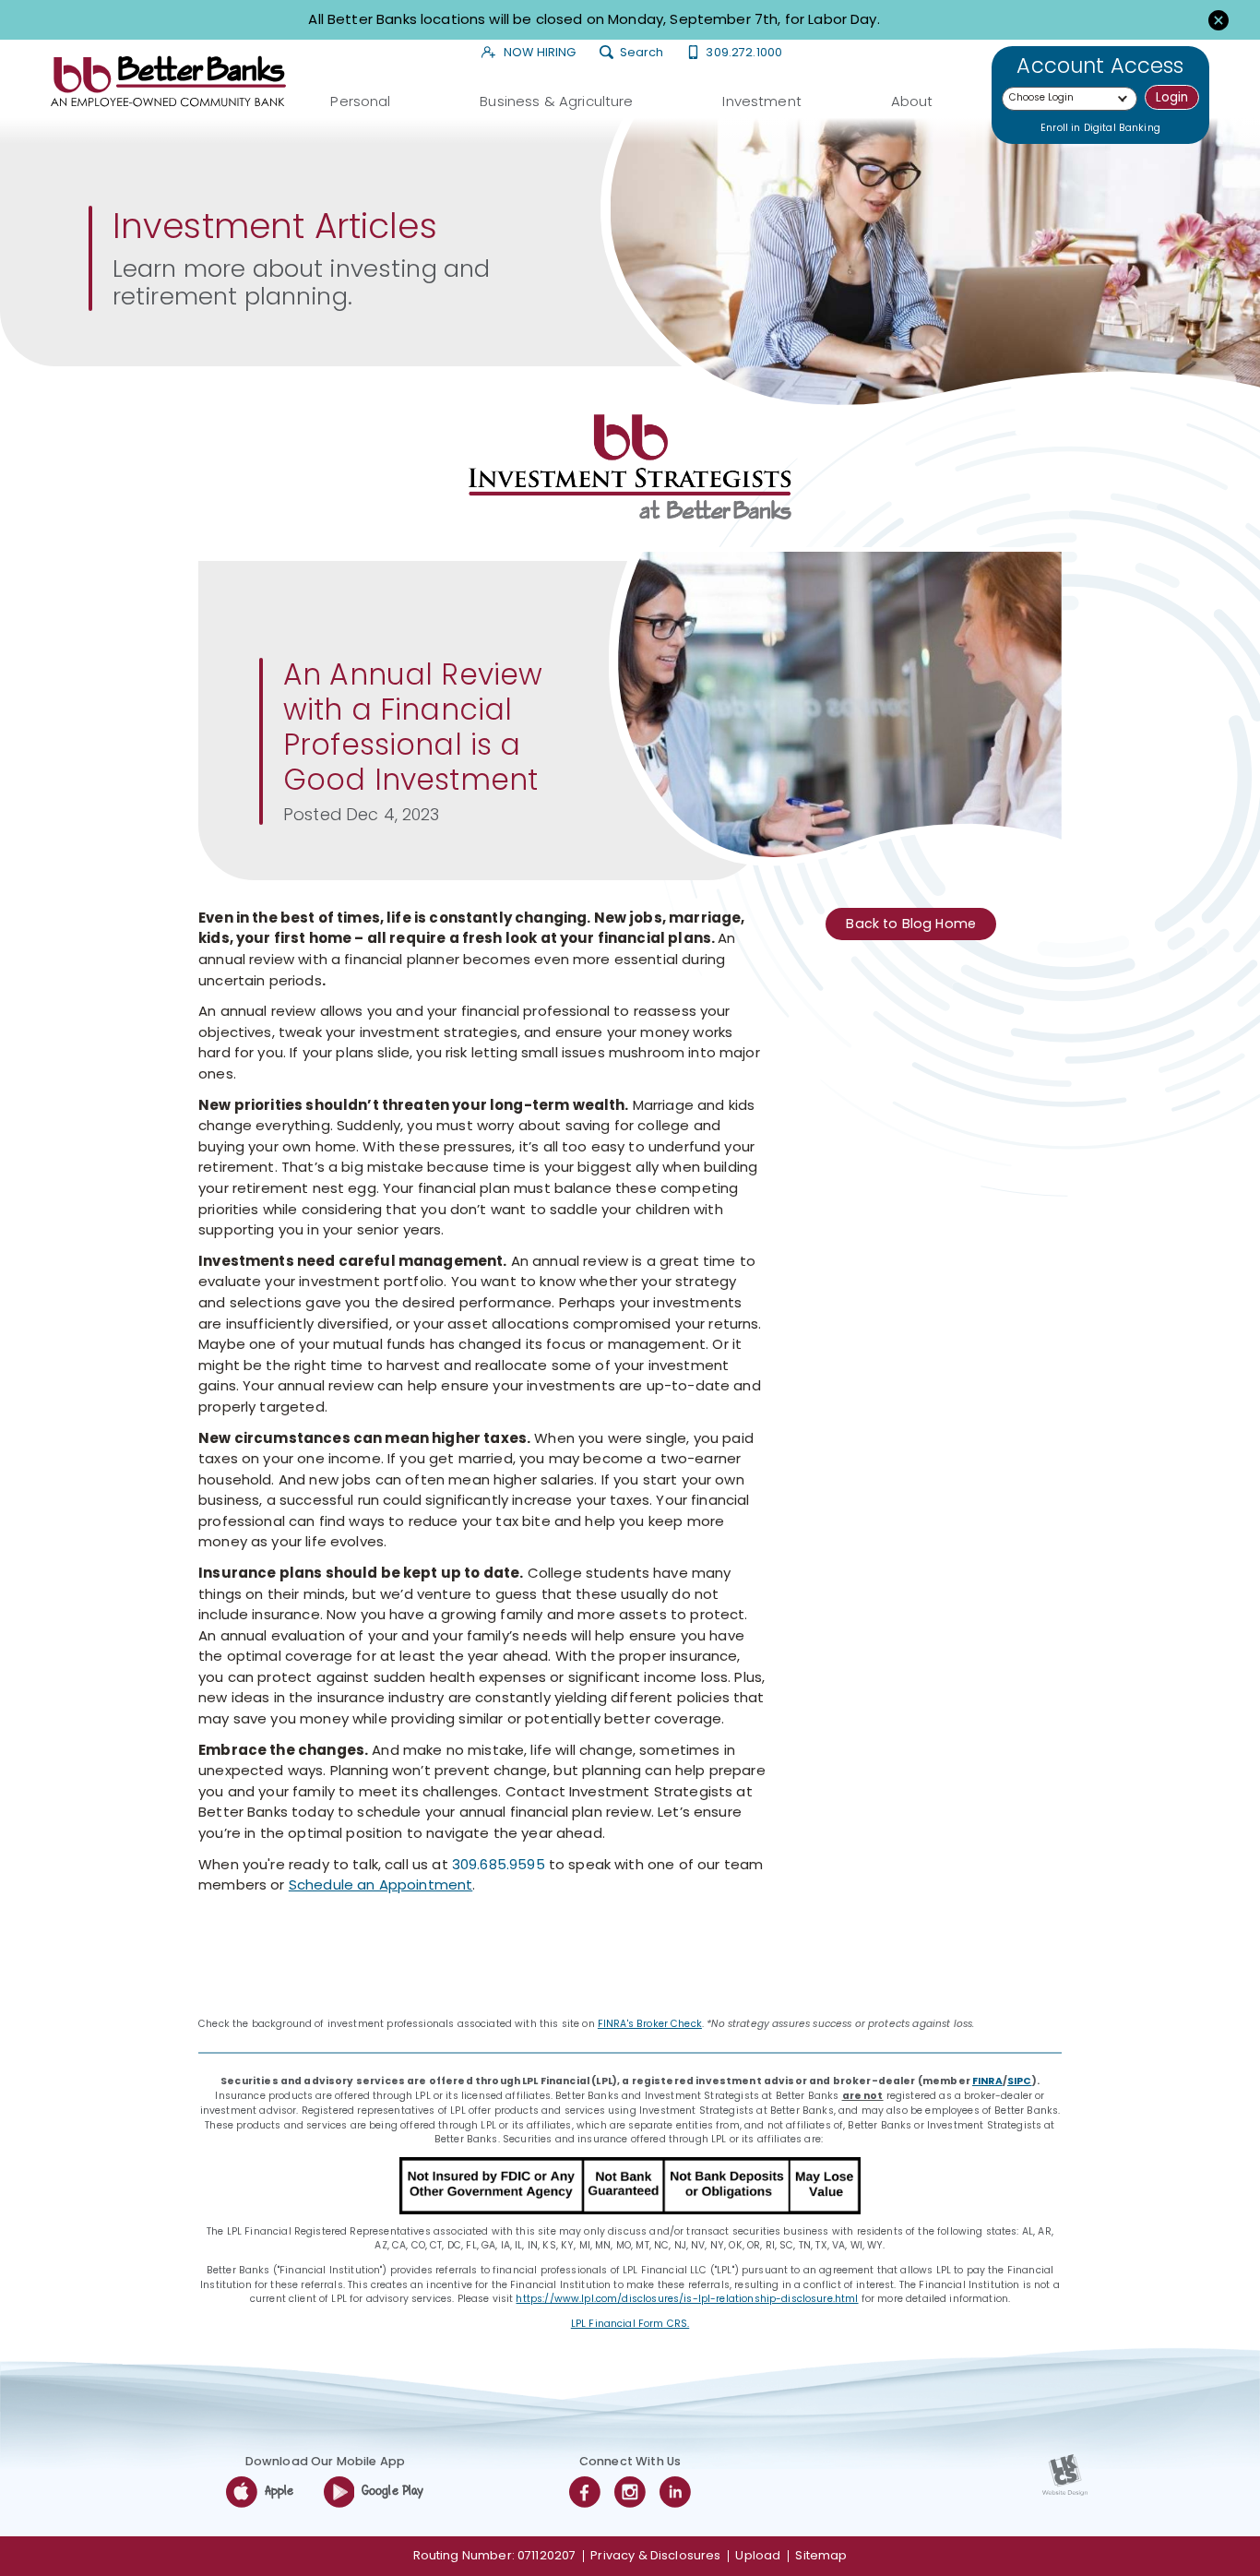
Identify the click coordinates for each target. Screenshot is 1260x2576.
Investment (762, 100)
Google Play (393, 2492)
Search (641, 53)
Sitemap (821, 2555)
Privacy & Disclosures (655, 2555)
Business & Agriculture (556, 100)
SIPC (1020, 2081)
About (912, 100)
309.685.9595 (499, 1864)
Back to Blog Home (911, 924)
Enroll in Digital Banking (1100, 128)
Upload (758, 2555)
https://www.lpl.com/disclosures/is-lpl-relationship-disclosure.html (687, 2299)
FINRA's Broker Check (650, 2024)
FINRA (987, 2081)
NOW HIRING (539, 53)
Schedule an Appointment (380, 1884)
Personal (360, 100)
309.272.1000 (744, 53)
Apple (279, 2492)
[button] (1218, 19)
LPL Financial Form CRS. (630, 2324)
